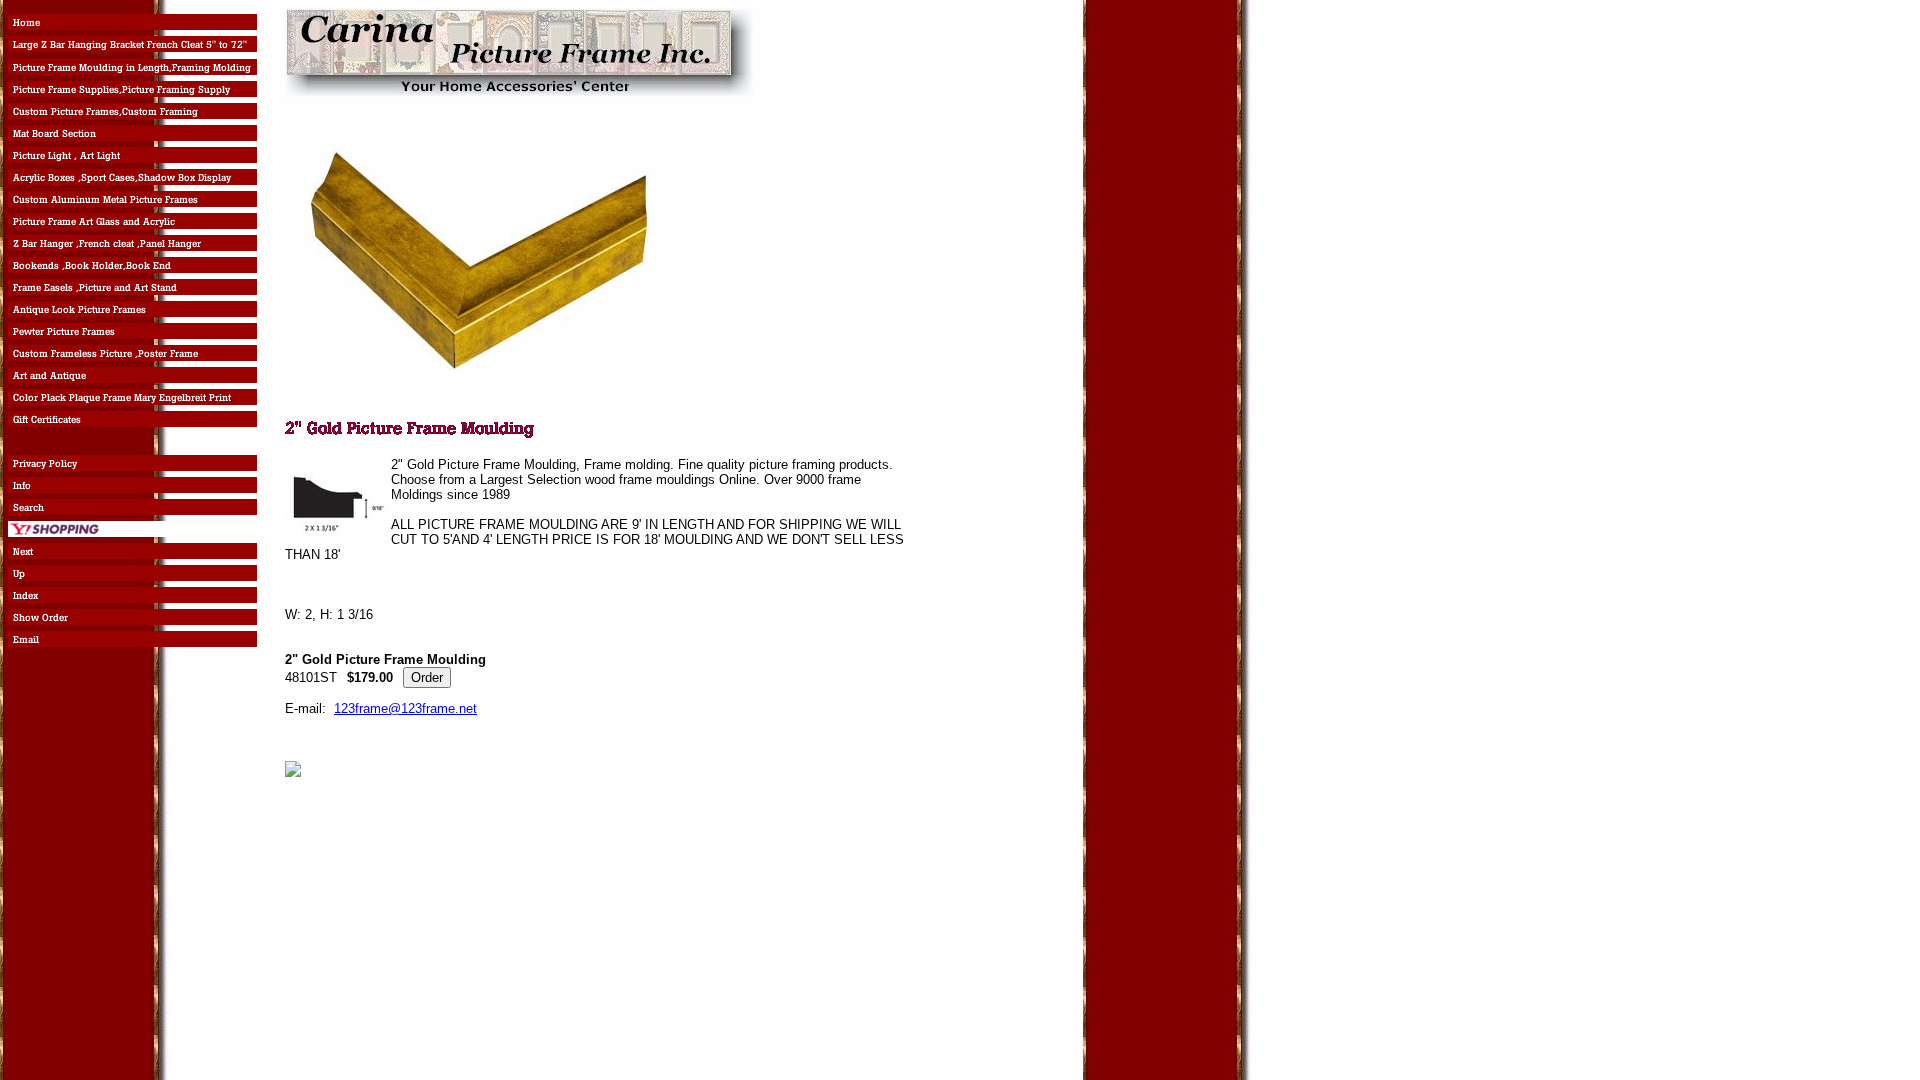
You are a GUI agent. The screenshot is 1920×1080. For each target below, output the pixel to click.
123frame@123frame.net (405, 708)
